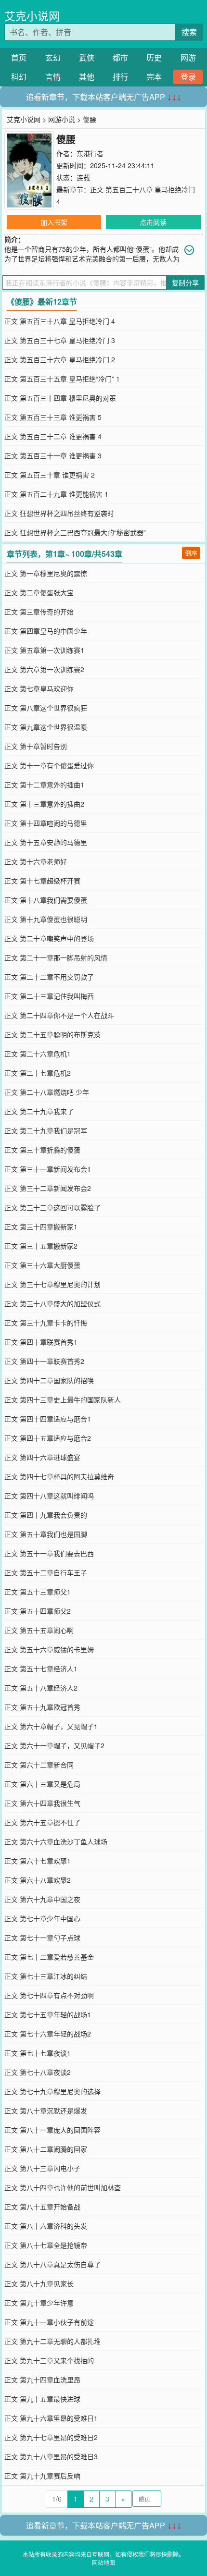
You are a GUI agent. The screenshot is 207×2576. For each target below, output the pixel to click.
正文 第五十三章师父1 (38, 1592)
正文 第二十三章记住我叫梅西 (49, 996)
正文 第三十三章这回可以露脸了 (52, 1207)
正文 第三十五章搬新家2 (41, 1246)
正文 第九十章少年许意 (39, 2303)
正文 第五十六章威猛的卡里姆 (49, 1649)
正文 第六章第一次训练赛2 (44, 669)
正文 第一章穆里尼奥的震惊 (46, 573)
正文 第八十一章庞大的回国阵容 (52, 2130)
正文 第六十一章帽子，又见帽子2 (54, 1745)
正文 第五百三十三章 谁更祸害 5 (53, 417)
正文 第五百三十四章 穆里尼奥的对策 (60, 398)
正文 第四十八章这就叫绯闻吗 (49, 1496)
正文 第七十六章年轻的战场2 (48, 2034)
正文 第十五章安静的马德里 (46, 842)
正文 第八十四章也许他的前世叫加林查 (63, 2187)
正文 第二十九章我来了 (39, 1111)
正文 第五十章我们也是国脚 (46, 1534)
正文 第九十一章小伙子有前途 (49, 2322)
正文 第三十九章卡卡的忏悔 (46, 1323)
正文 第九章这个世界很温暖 (46, 727)
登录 (188, 77)
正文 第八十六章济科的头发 (46, 2226)
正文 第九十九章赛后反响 (42, 2476)
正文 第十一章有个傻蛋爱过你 (49, 765)
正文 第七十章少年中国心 (42, 1918)
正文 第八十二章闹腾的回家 (46, 2149)
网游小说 (62, 119)
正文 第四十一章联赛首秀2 (44, 1361)
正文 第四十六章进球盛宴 (42, 1457)
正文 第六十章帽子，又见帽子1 (51, 1726)
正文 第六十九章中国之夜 (42, 1899)
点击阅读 (153, 222)
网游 (188, 57)
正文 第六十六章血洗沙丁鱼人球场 (56, 1841)
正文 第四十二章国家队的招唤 (49, 1380)
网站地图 (103, 2562)
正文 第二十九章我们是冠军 (46, 1130)
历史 (154, 57)
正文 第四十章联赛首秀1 (41, 1342)
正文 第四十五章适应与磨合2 (48, 1438)
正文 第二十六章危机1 (38, 1054)
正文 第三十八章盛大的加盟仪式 (52, 1303)
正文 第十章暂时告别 (36, 746)
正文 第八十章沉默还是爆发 (46, 2110)
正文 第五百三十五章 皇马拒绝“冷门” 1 (62, 379)
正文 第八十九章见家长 (39, 2283)
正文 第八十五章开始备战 (42, 2207)
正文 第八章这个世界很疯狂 (46, 708)
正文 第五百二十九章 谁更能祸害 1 (56, 494)
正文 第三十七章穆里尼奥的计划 (52, 1284)
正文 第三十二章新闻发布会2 (48, 1188)
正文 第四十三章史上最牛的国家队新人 (63, 1399)
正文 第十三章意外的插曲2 (44, 804)
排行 (120, 77)
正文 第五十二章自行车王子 (46, 1572)
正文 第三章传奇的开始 (39, 612)
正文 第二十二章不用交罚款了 (49, 977)
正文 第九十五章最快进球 (42, 2399)
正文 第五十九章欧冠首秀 (42, 1707)
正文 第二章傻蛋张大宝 (39, 592)
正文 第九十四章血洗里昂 (42, 2380)
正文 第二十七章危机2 (38, 1073)
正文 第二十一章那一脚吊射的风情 (56, 957)
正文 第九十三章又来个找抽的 (49, 2360)
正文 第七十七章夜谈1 (38, 2053)
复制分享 (185, 282)
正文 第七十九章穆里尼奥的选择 (52, 2091)
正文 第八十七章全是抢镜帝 (46, 2245)
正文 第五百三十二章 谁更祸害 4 (53, 436)
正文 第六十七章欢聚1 (38, 1861)
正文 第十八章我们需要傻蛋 (46, 900)
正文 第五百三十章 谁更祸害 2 (50, 475)
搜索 (189, 32)
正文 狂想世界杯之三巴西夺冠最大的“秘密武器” (75, 532)
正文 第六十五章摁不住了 (42, 1822)
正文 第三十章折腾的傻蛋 (42, 1150)
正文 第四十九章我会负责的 (46, 1515)
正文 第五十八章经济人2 (41, 1688)
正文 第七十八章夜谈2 (38, 2072)
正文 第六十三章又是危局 (42, 1784)
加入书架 (54, 222)
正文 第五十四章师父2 (38, 1611)
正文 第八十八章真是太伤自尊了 (52, 2264)
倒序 (191, 553)
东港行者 (90, 153)
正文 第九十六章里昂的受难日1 (51, 2418)
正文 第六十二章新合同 (39, 1765)
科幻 (19, 77)
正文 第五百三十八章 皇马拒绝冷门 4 (60, 321)
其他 (87, 77)
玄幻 (53, 57)
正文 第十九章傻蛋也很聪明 (46, 919)
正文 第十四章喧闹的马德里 (46, 823)
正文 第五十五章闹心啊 (39, 1630)
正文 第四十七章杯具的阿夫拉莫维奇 (59, 1476)
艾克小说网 (32, 16)
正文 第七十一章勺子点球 (42, 1938)
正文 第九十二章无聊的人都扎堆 (52, 2341)
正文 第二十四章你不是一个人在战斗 (59, 1015)
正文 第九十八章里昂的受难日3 (51, 2456)
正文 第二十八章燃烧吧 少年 (47, 1092)
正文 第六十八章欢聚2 (38, 1880)
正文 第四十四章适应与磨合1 (48, 1419)
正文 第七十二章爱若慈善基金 (49, 1957)
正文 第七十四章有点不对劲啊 (49, 1995)
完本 (154, 77)
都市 (120, 57)
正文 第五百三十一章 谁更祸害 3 (53, 455)
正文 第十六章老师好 (36, 861)
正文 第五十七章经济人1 (41, 1668)
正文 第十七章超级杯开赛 (42, 881)
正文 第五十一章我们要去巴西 (49, 1553)
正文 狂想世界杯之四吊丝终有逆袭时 (59, 513)
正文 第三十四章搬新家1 (41, 1227)
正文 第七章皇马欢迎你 (39, 688)
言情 (53, 77)
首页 (19, 57)
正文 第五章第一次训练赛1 (44, 650)
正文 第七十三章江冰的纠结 (46, 1976)
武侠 (87, 57)
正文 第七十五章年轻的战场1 (48, 2014)
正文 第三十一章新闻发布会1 (48, 1169)
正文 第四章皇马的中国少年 (46, 631)
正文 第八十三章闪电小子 (42, 2168)
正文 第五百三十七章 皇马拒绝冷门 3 (60, 340)
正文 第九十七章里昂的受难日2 (51, 2437)
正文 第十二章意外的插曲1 (44, 785)
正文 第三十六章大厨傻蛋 (42, 1265)
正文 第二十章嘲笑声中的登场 (49, 938)
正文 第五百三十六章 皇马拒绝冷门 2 (60, 359)
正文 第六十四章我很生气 (42, 1803)
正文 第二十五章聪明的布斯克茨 (52, 1034)
